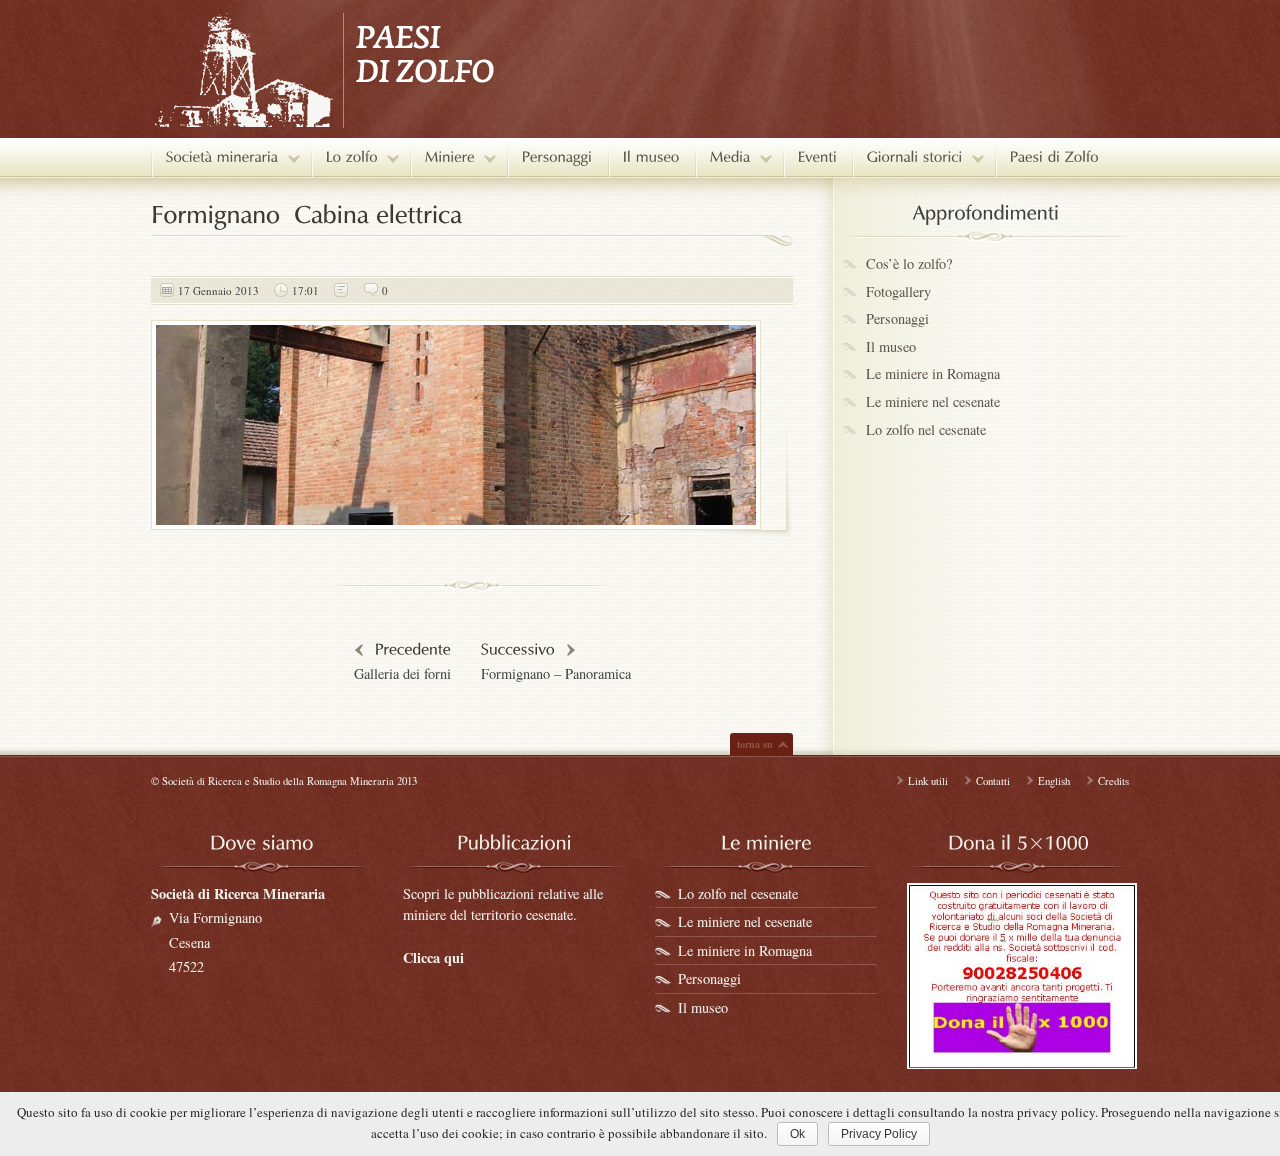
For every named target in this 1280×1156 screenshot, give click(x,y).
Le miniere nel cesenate (933, 401)
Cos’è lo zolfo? (909, 263)
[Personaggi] (557, 157)
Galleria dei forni (402, 673)
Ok (797, 1134)
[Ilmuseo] (651, 157)
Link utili (928, 781)
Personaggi (897, 318)
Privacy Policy (879, 1134)
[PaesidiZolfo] (1054, 157)
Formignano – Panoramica (556, 673)
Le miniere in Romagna (933, 373)
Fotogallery (898, 291)
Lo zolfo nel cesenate (926, 429)
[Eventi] (817, 157)
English (1054, 781)
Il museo (891, 346)
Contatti (993, 781)
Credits (1113, 781)
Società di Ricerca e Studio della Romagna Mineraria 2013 (289, 781)
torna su (755, 744)
